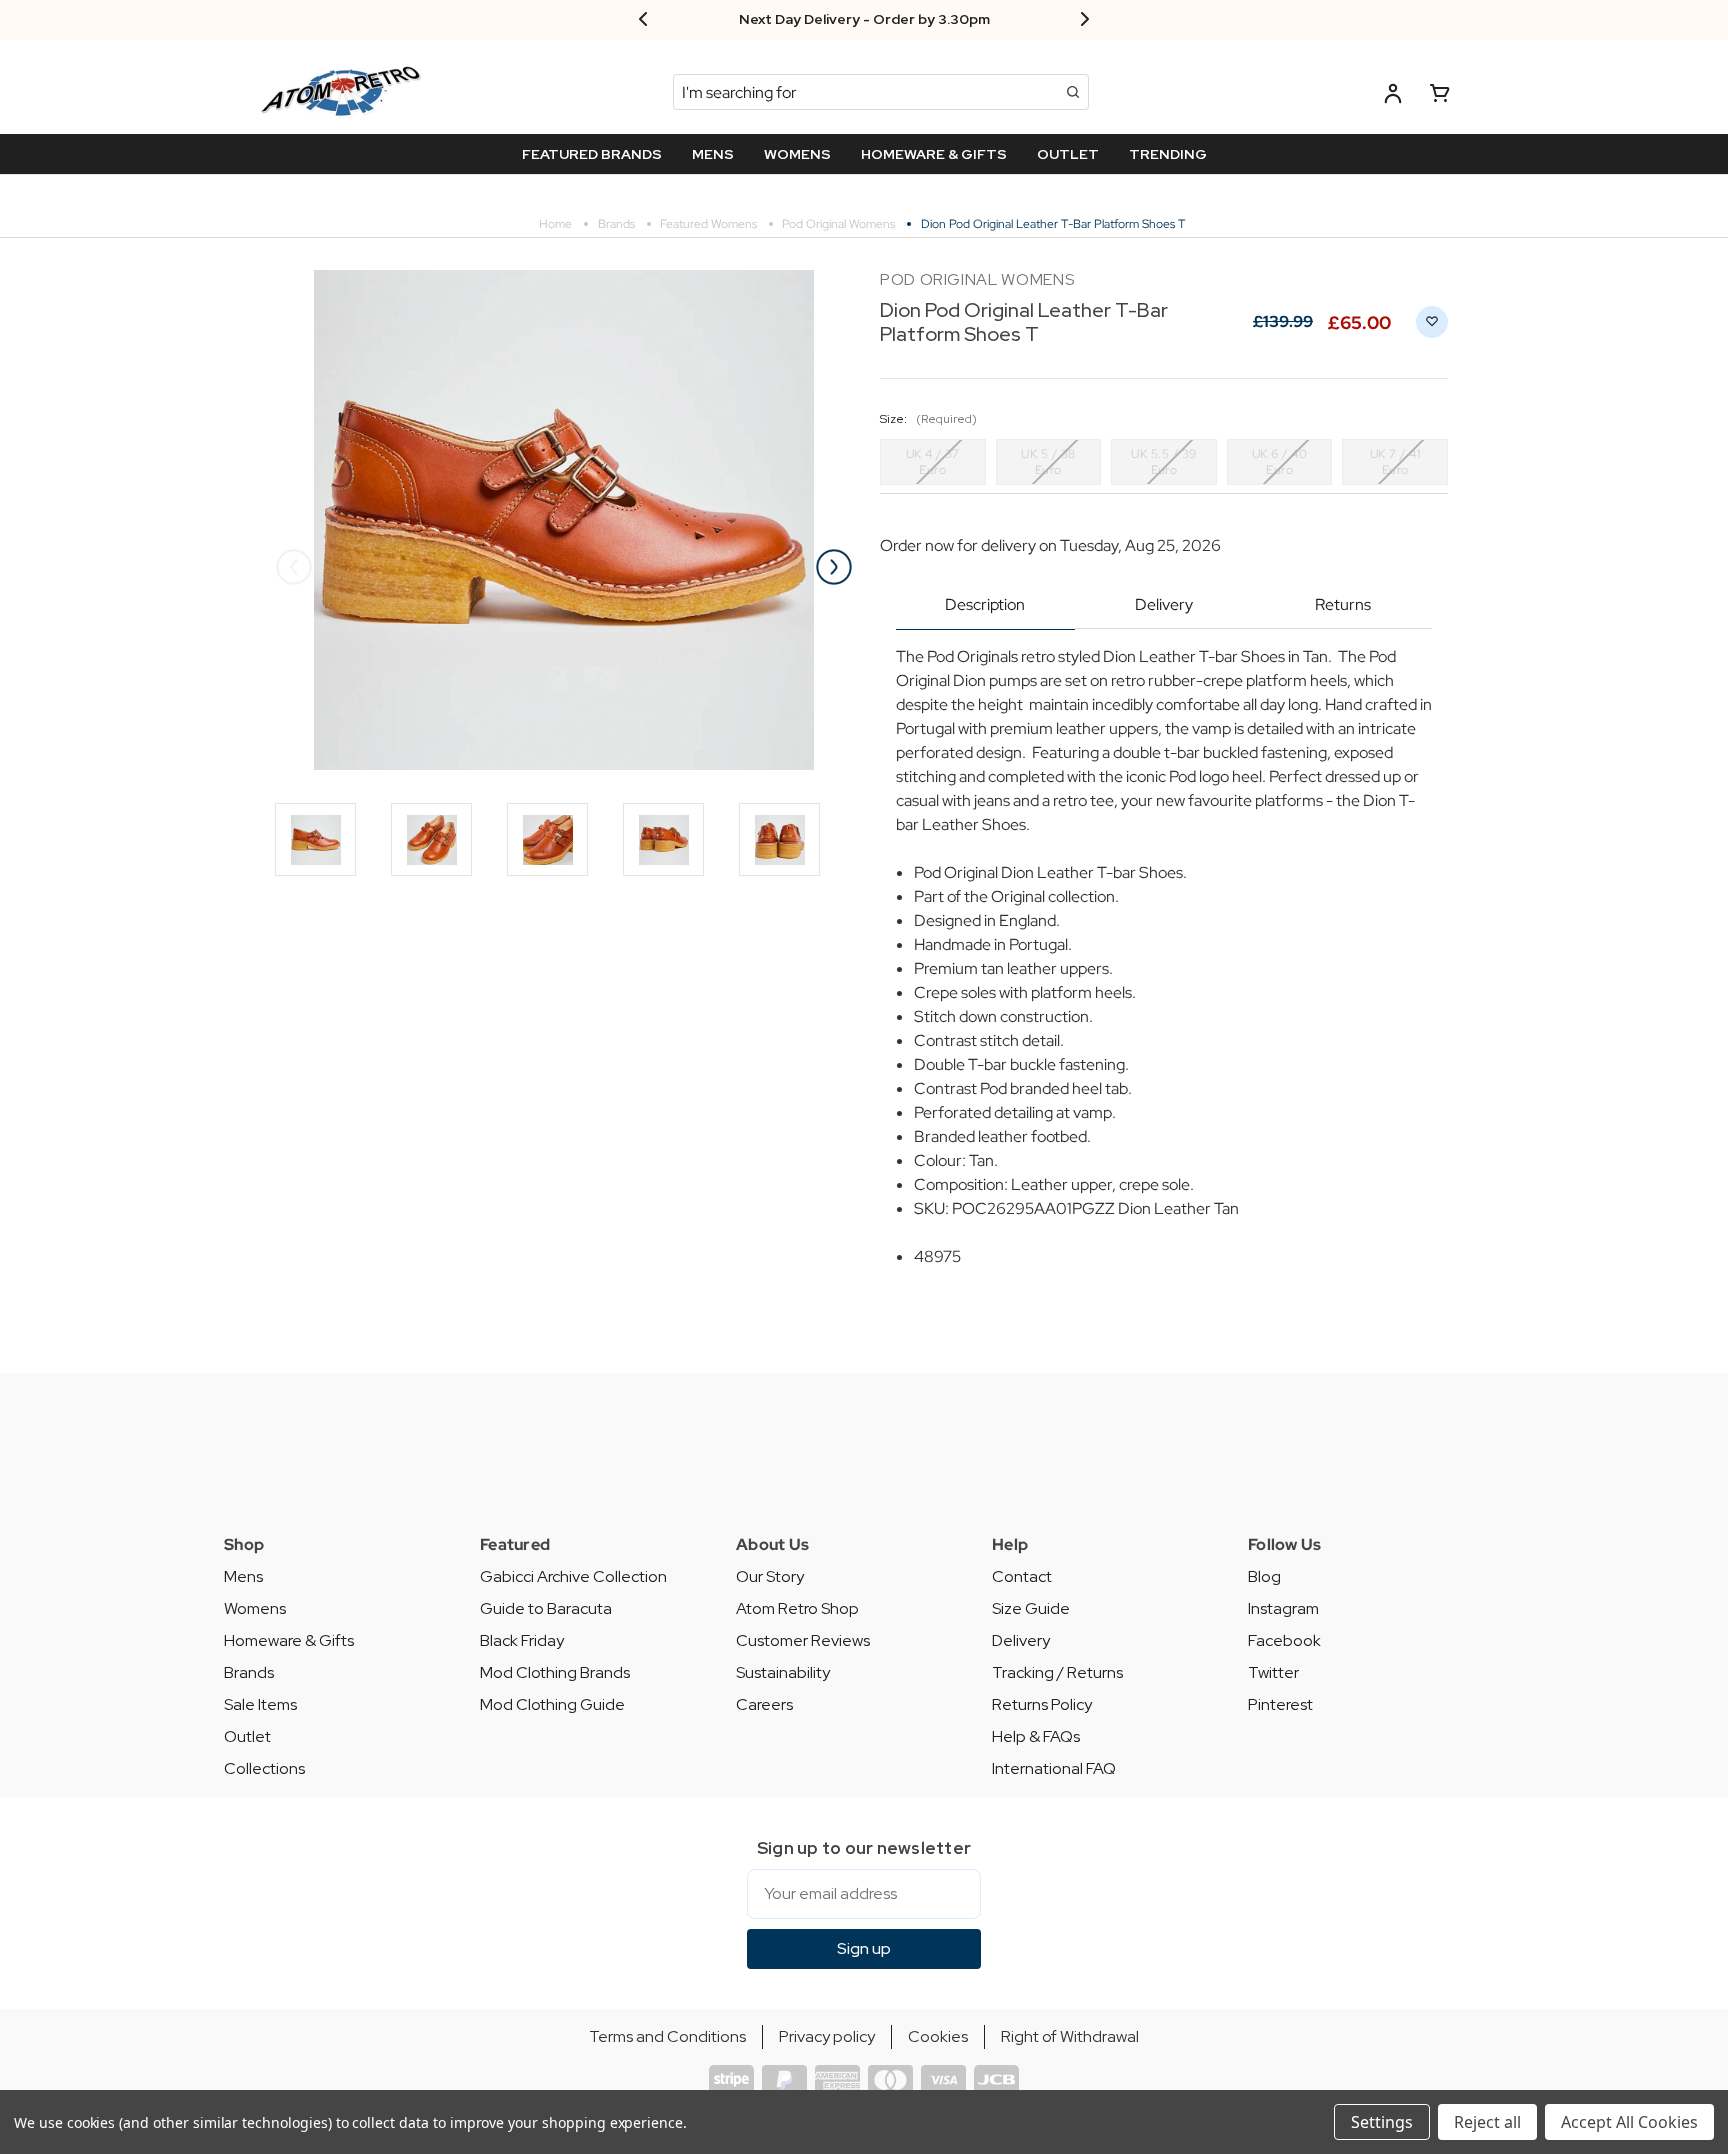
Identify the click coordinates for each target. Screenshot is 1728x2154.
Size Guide (1031, 1608)
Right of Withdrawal (1070, 2036)
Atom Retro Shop (797, 1608)
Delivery (1164, 604)
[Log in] (1393, 96)
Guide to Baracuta (546, 1608)
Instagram (1283, 1608)
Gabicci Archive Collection (573, 1576)
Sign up (864, 1948)
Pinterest (1280, 1704)
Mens (243, 1576)
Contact (1022, 1576)
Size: (928, 419)
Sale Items (260, 1704)
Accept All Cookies (1629, 2122)
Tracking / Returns (1057, 1672)
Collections (264, 1768)
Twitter (1273, 1672)
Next (834, 567)
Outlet (247, 1736)
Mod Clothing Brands (555, 1672)
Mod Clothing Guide (552, 1704)
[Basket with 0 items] (1440, 96)
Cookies (938, 2036)
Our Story (770, 1576)
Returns (1343, 604)
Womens (255, 1608)
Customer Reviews (803, 1640)
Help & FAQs (1036, 1736)
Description (985, 604)
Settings (1382, 2122)
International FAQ (1054, 1768)
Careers (764, 1704)
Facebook (1284, 1640)
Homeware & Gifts (289, 1640)
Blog (1264, 1576)
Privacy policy (827, 2036)
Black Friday (522, 1640)
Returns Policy (1042, 1704)
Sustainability (783, 1672)
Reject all (1487, 2122)
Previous (294, 567)
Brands (249, 1672)
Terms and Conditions (667, 2036)
